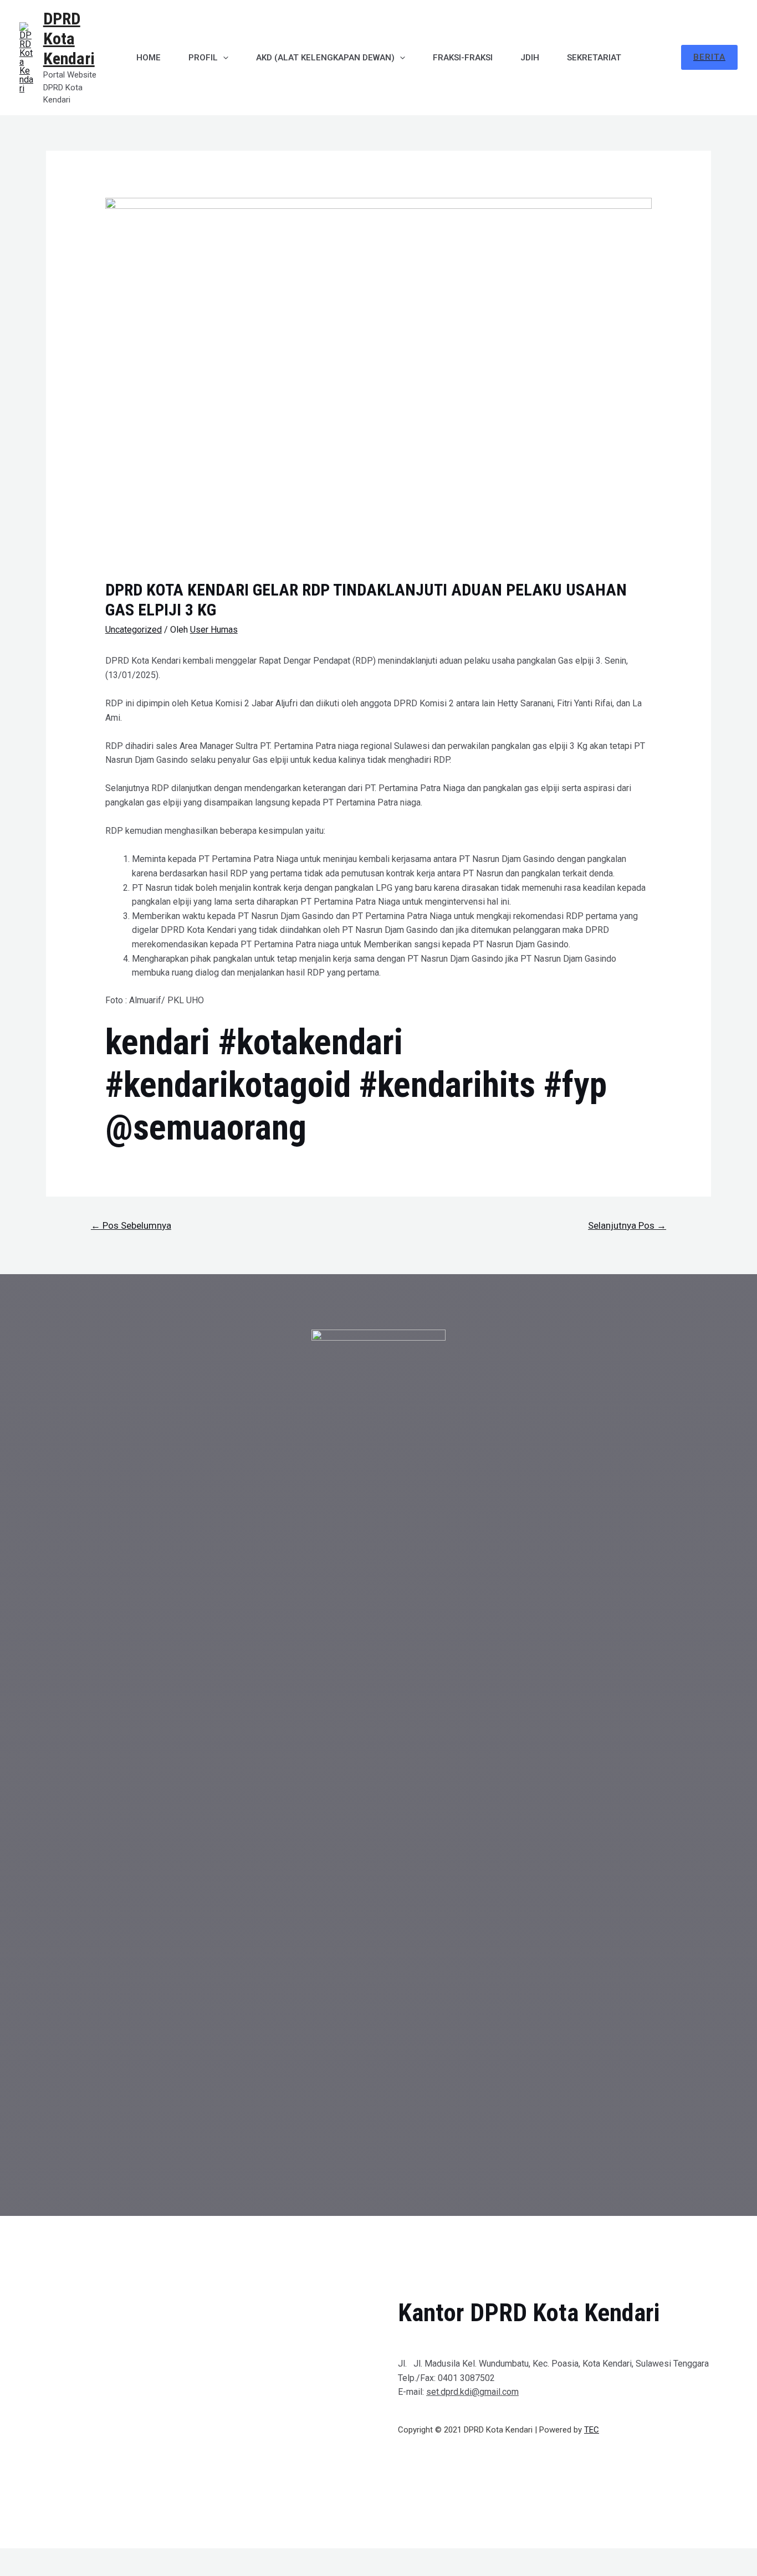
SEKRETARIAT (594, 58)
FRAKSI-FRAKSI (463, 58)
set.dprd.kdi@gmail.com (472, 2392)
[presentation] (223, 58)
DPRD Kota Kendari (69, 39)
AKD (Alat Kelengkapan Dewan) (325, 58)
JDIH (530, 58)
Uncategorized (134, 630)
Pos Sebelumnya (131, 1225)
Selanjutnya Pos (627, 1225)
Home (149, 58)
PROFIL (203, 58)
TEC (592, 2430)
